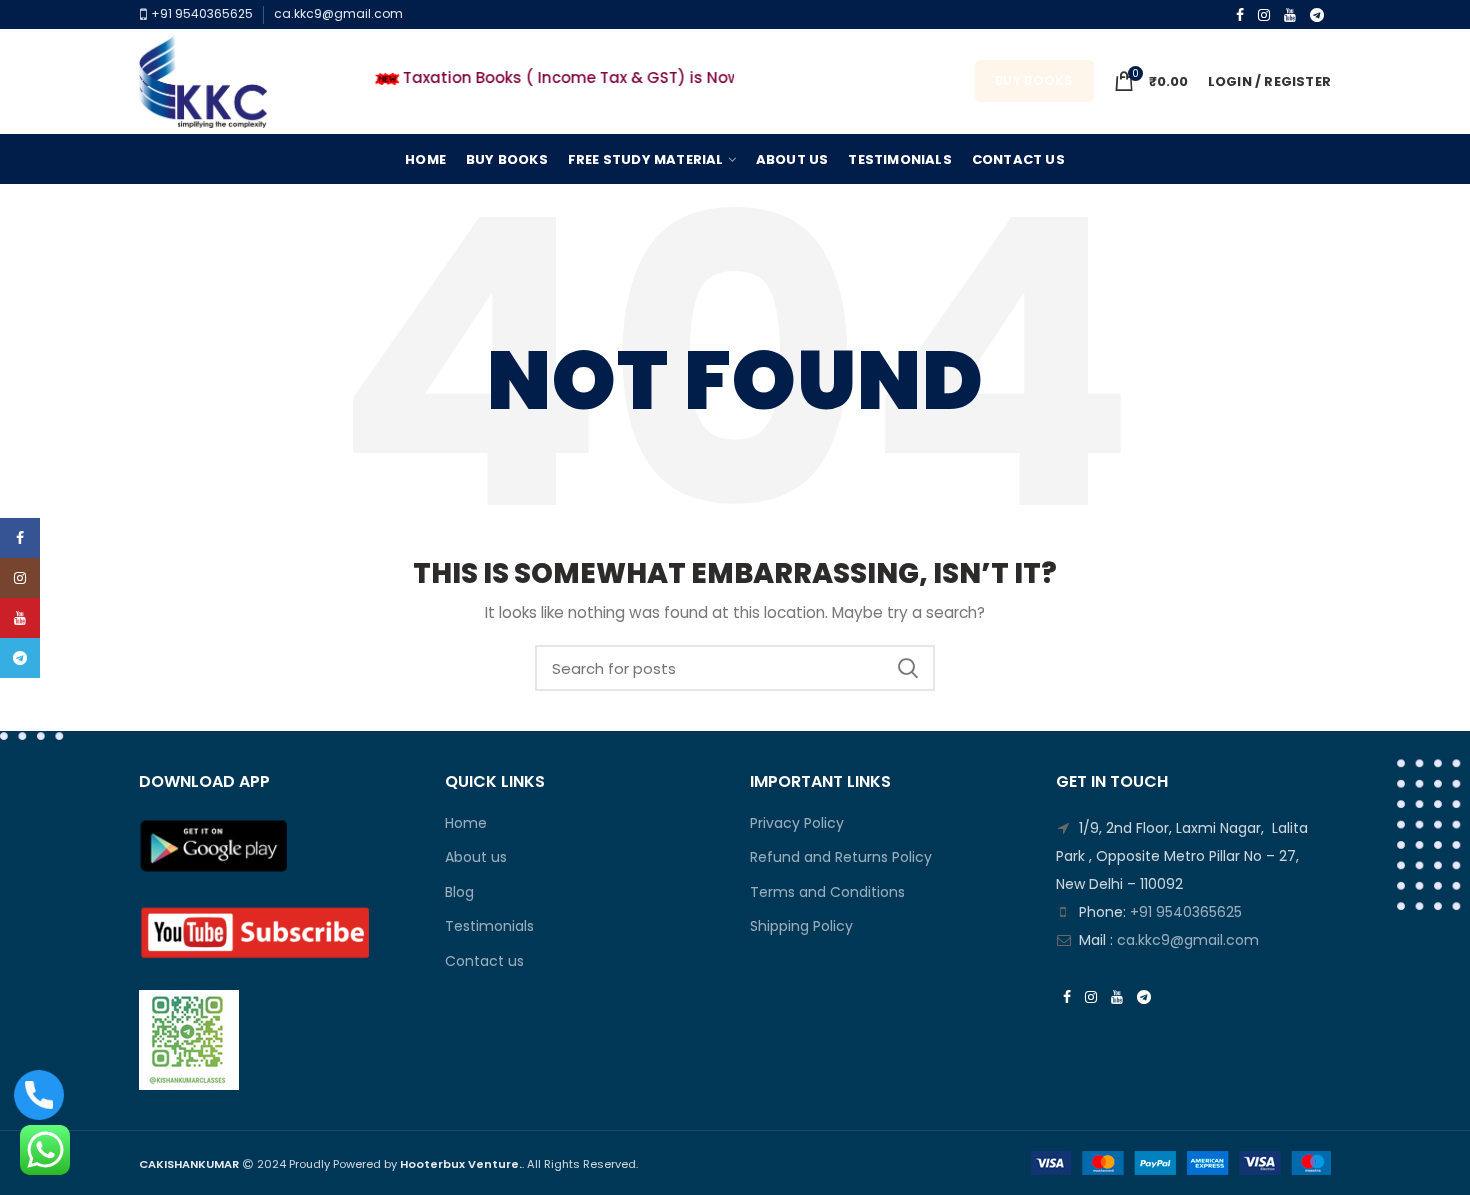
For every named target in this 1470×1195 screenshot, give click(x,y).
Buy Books (1034, 80)
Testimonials (489, 926)
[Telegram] (1317, 15)
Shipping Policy (801, 926)
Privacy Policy (797, 823)
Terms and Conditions (827, 892)
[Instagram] (1264, 15)
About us (476, 857)
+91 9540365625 (200, 13)
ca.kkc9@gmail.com (338, 13)
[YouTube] (1290, 15)
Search (908, 668)
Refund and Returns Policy (841, 857)
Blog (459, 892)
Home (466, 823)
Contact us (484, 961)
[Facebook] (1240, 15)
